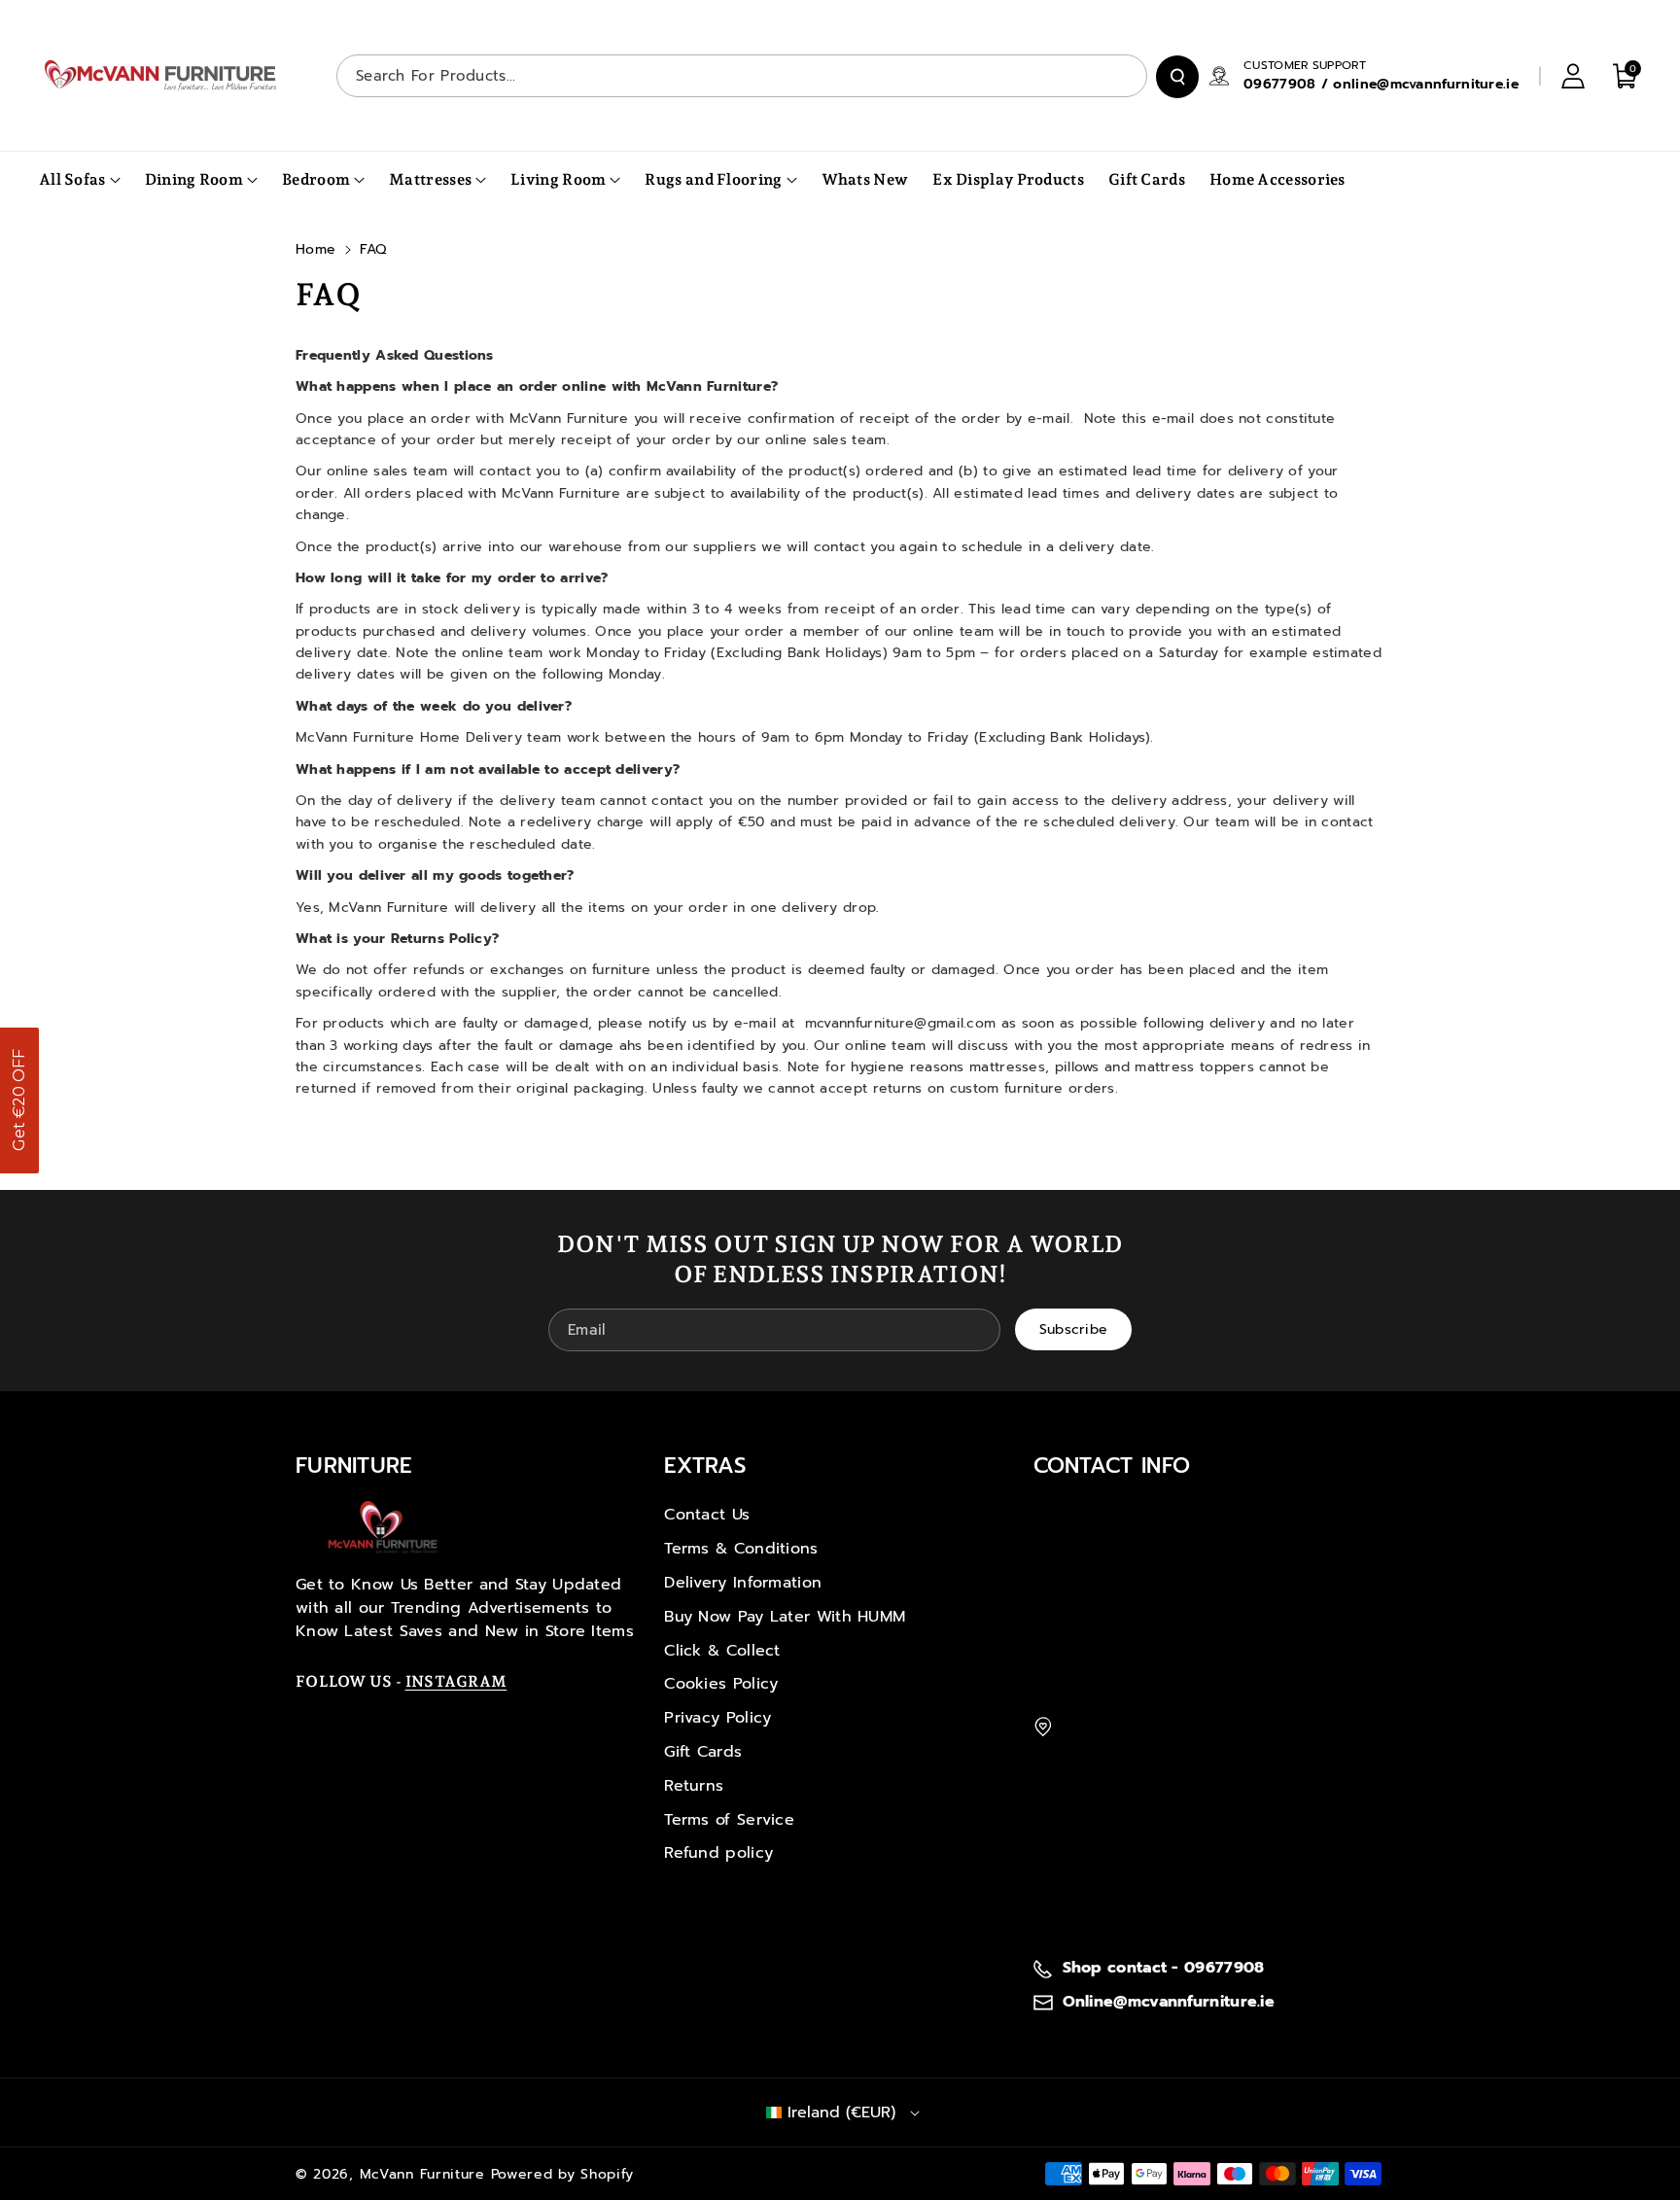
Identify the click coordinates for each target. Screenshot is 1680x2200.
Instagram (456, 1681)
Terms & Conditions (741, 1549)
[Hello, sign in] (1573, 76)
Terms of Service (729, 1820)
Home (315, 249)
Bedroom (316, 179)
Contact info (1112, 1466)
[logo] (383, 1527)
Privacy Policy (717, 1718)
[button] (19, 1100)
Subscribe (1074, 1329)
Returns (694, 1786)
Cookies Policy (721, 1684)
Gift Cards (703, 1752)
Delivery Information (743, 1583)
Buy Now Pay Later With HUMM (785, 1617)
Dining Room (194, 179)
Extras (705, 1466)
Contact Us (707, 1515)
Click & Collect (722, 1651)
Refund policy (718, 1853)
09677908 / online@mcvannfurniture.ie (1381, 84)
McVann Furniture (422, 2174)
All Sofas (72, 179)
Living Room (558, 179)
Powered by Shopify (563, 2174)
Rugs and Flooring (713, 179)
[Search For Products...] (1177, 77)
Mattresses (430, 179)
